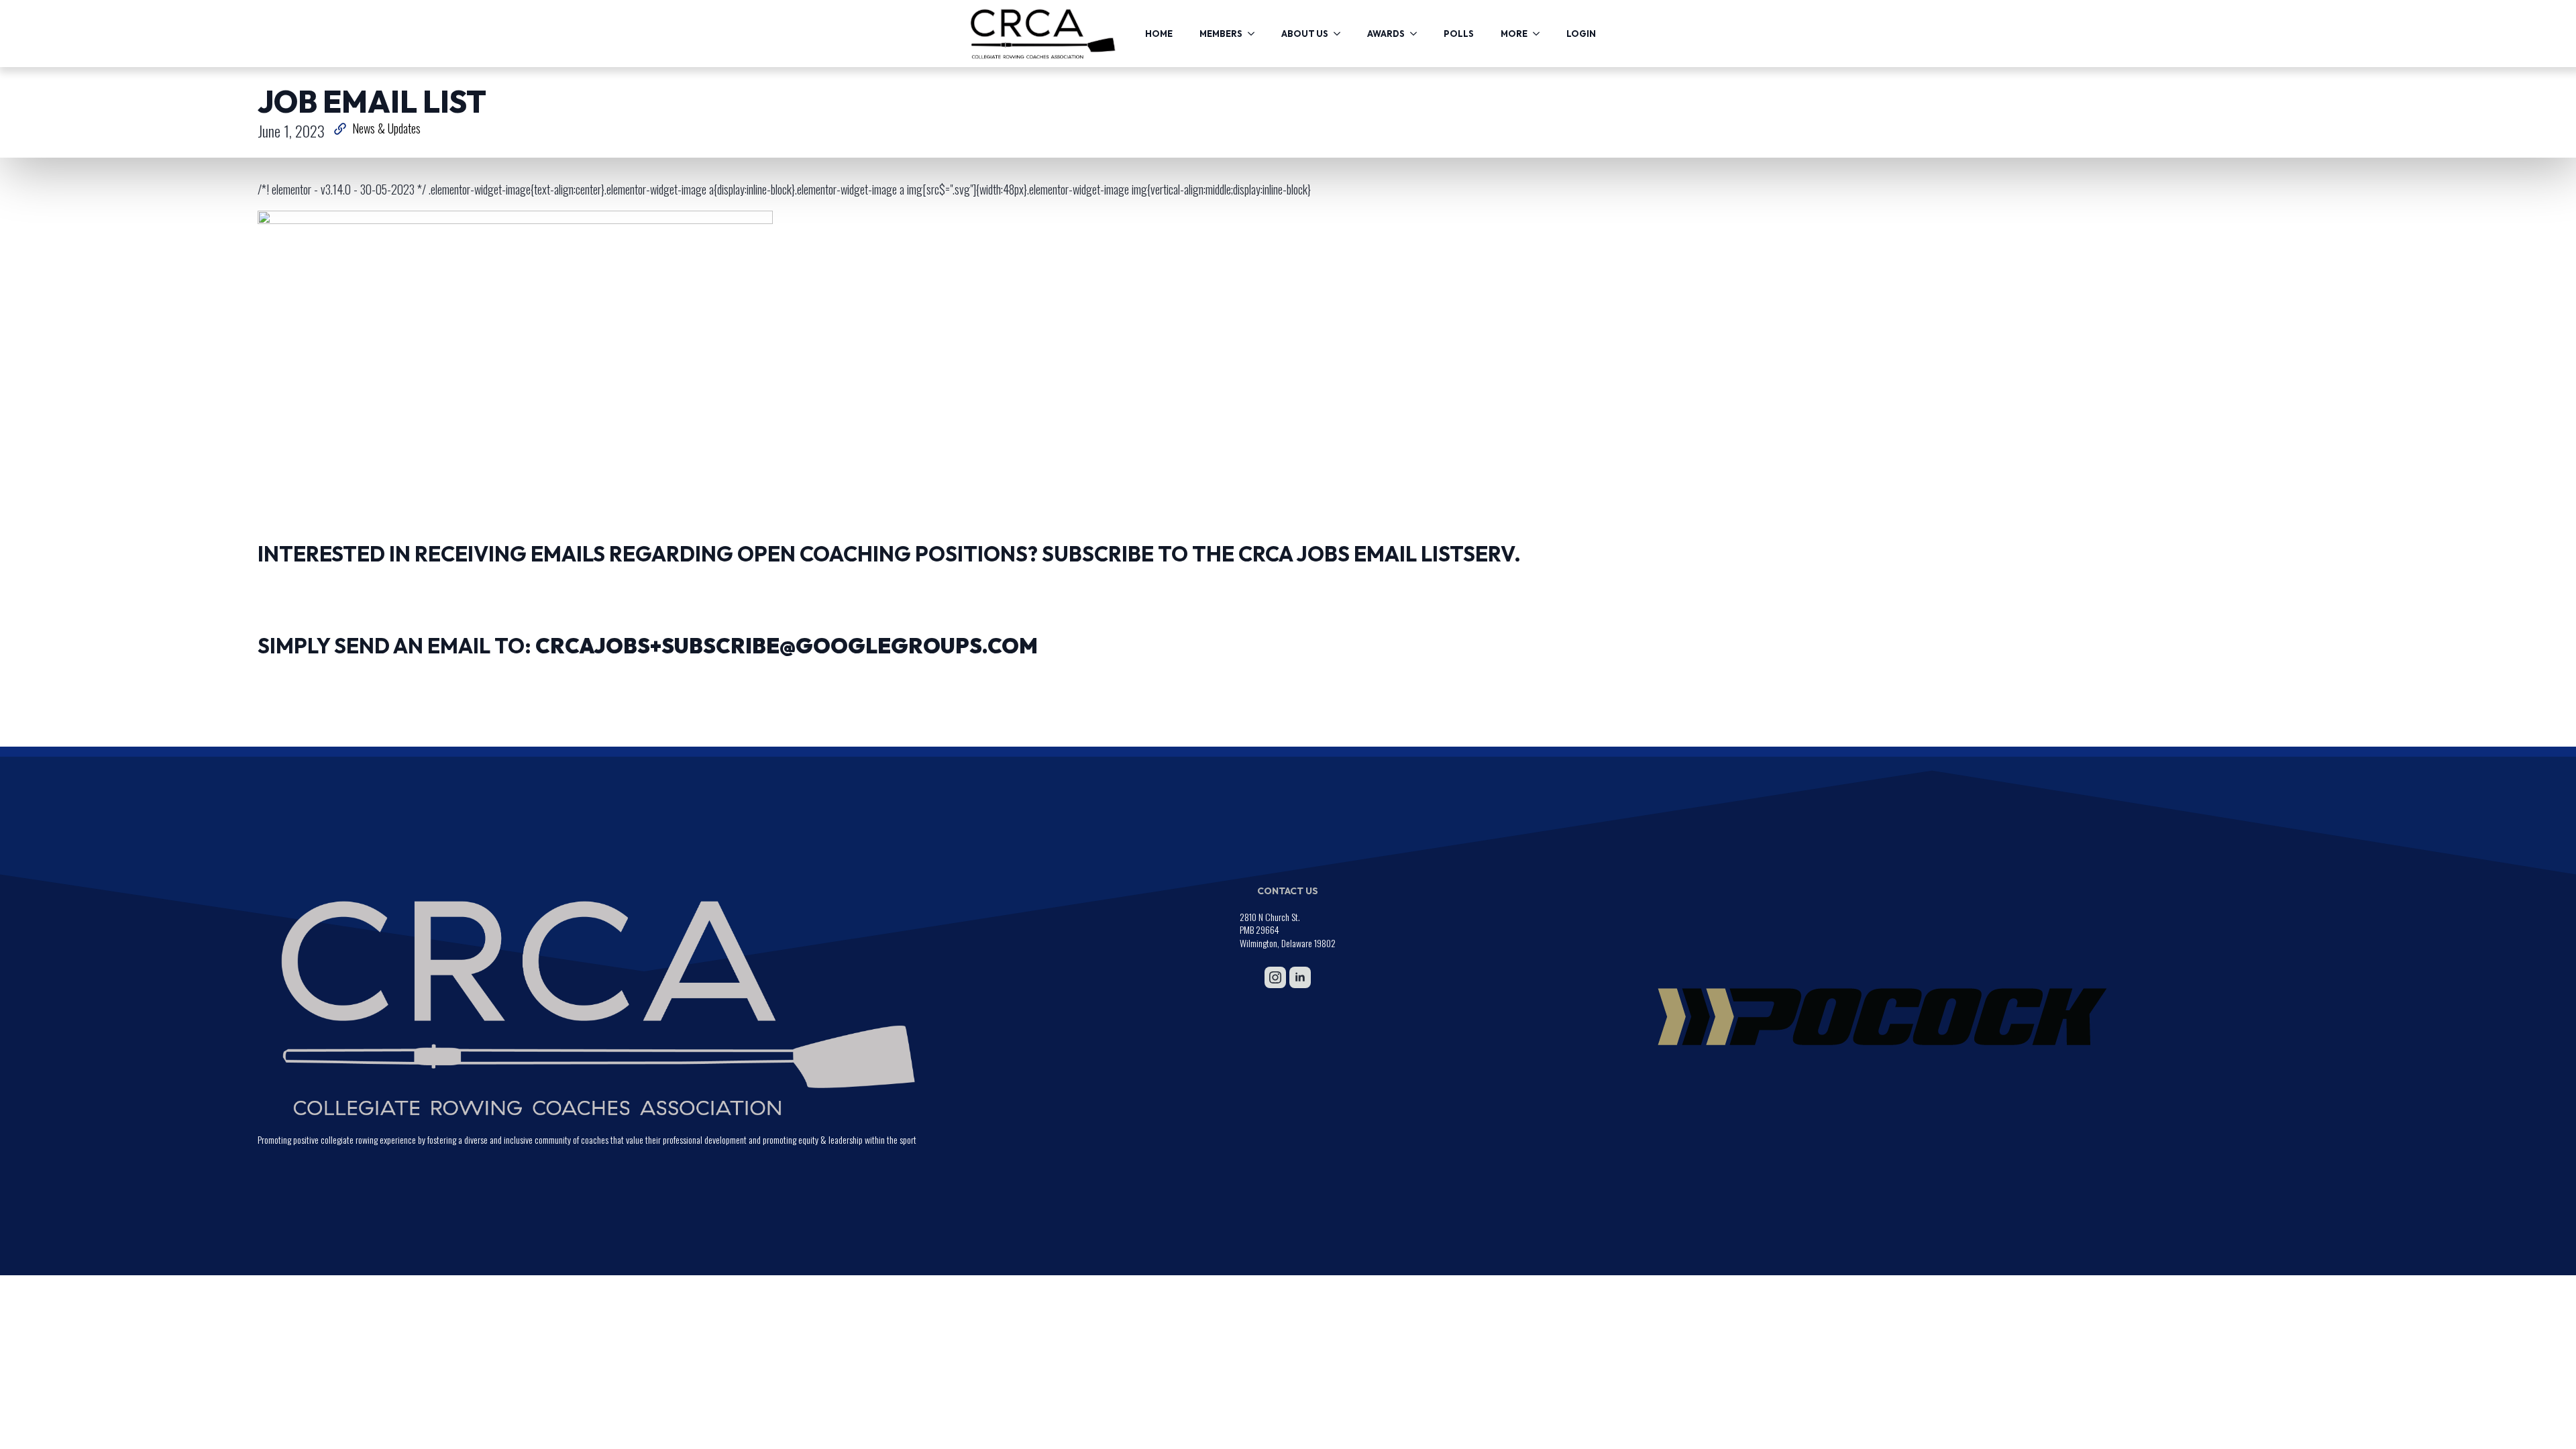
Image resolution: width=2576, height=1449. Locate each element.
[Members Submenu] (1255, 34)
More (1514, 34)
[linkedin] (1300, 977)
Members (1221, 34)
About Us (1305, 34)
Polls (1459, 34)
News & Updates (386, 128)
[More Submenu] (1540, 34)
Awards (1386, 34)
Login (1581, 34)
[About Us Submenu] (1341, 34)
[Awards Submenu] (1417, 34)
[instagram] (1275, 977)
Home (1159, 34)
